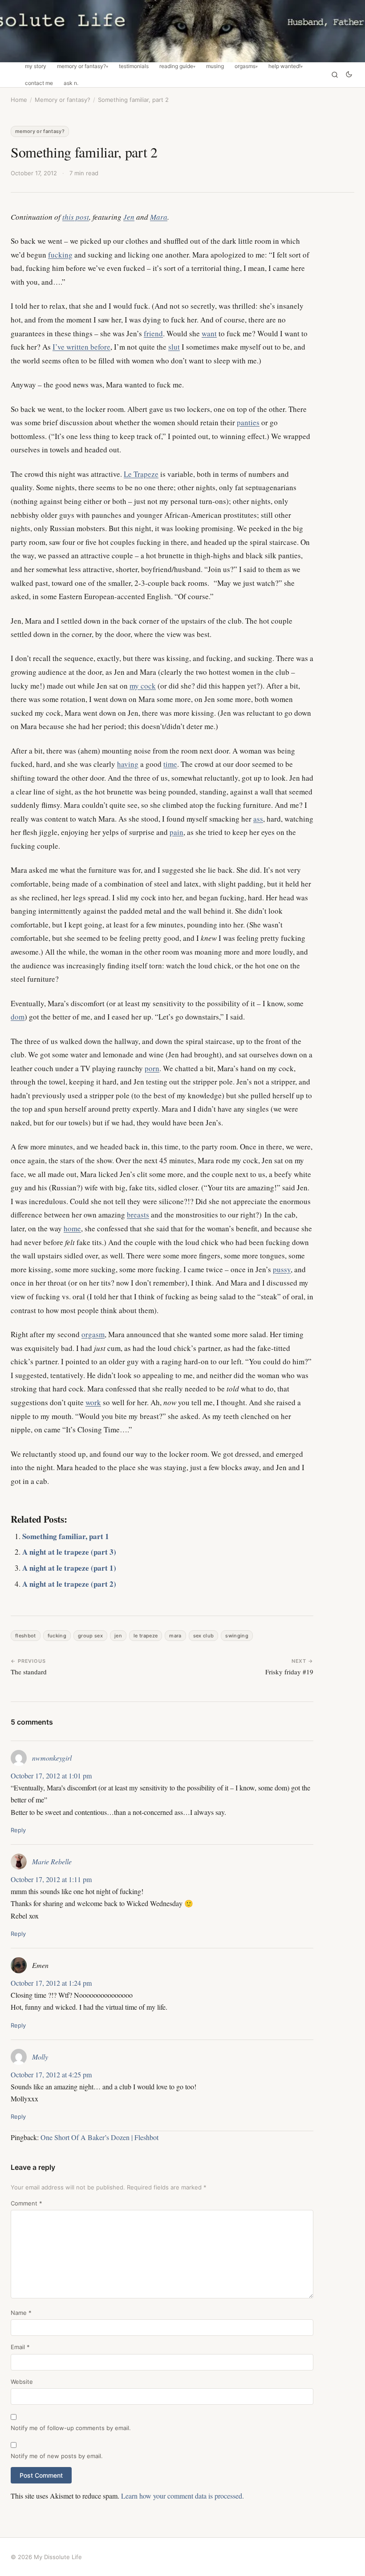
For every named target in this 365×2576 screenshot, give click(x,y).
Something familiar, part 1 (66, 1536)
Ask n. (71, 83)
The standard (29, 1672)
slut (174, 347)
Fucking (57, 1636)
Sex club (204, 1636)
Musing (215, 66)
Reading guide (176, 66)
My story (36, 66)
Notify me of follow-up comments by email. (71, 2428)
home (72, 1228)
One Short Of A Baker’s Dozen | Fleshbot (99, 2137)
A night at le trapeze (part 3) (69, 1552)
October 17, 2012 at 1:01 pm (51, 1776)
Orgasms (245, 66)
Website (22, 2382)
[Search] (335, 75)
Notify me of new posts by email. (57, 2456)
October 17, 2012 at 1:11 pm (51, 1879)
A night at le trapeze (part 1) (69, 1568)
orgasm (93, 1334)
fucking (60, 255)
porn (152, 1068)
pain (176, 832)
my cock (143, 686)
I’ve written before (81, 347)
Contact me (39, 83)
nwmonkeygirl (52, 1758)
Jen (118, 1636)
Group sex (90, 1636)
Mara (159, 217)
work (93, 1402)
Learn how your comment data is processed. (182, 2496)
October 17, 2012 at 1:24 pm (51, 1983)
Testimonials (134, 66)
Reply (18, 1830)
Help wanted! (284, 66)
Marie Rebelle (52, 1861)
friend (153, 333)
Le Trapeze (141, 474)
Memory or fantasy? (81, 66)
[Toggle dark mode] (349, 75)
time (170, 764)
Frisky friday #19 (289, 1672)
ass (258, 819)
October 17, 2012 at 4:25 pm (51, 2074)
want (209, 333)
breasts (138, 1215)
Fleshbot (26, 1636)
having (128, 764)
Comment (26, 2203)
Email (20, 2347)
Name (21, 2313)
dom (18, 1017)
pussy (282, 1269)
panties (248, 422)
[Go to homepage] (182, 31)
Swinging (237, 1636)
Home (19, 100)
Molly (40, 2057)
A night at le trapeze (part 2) (69, 1584)
